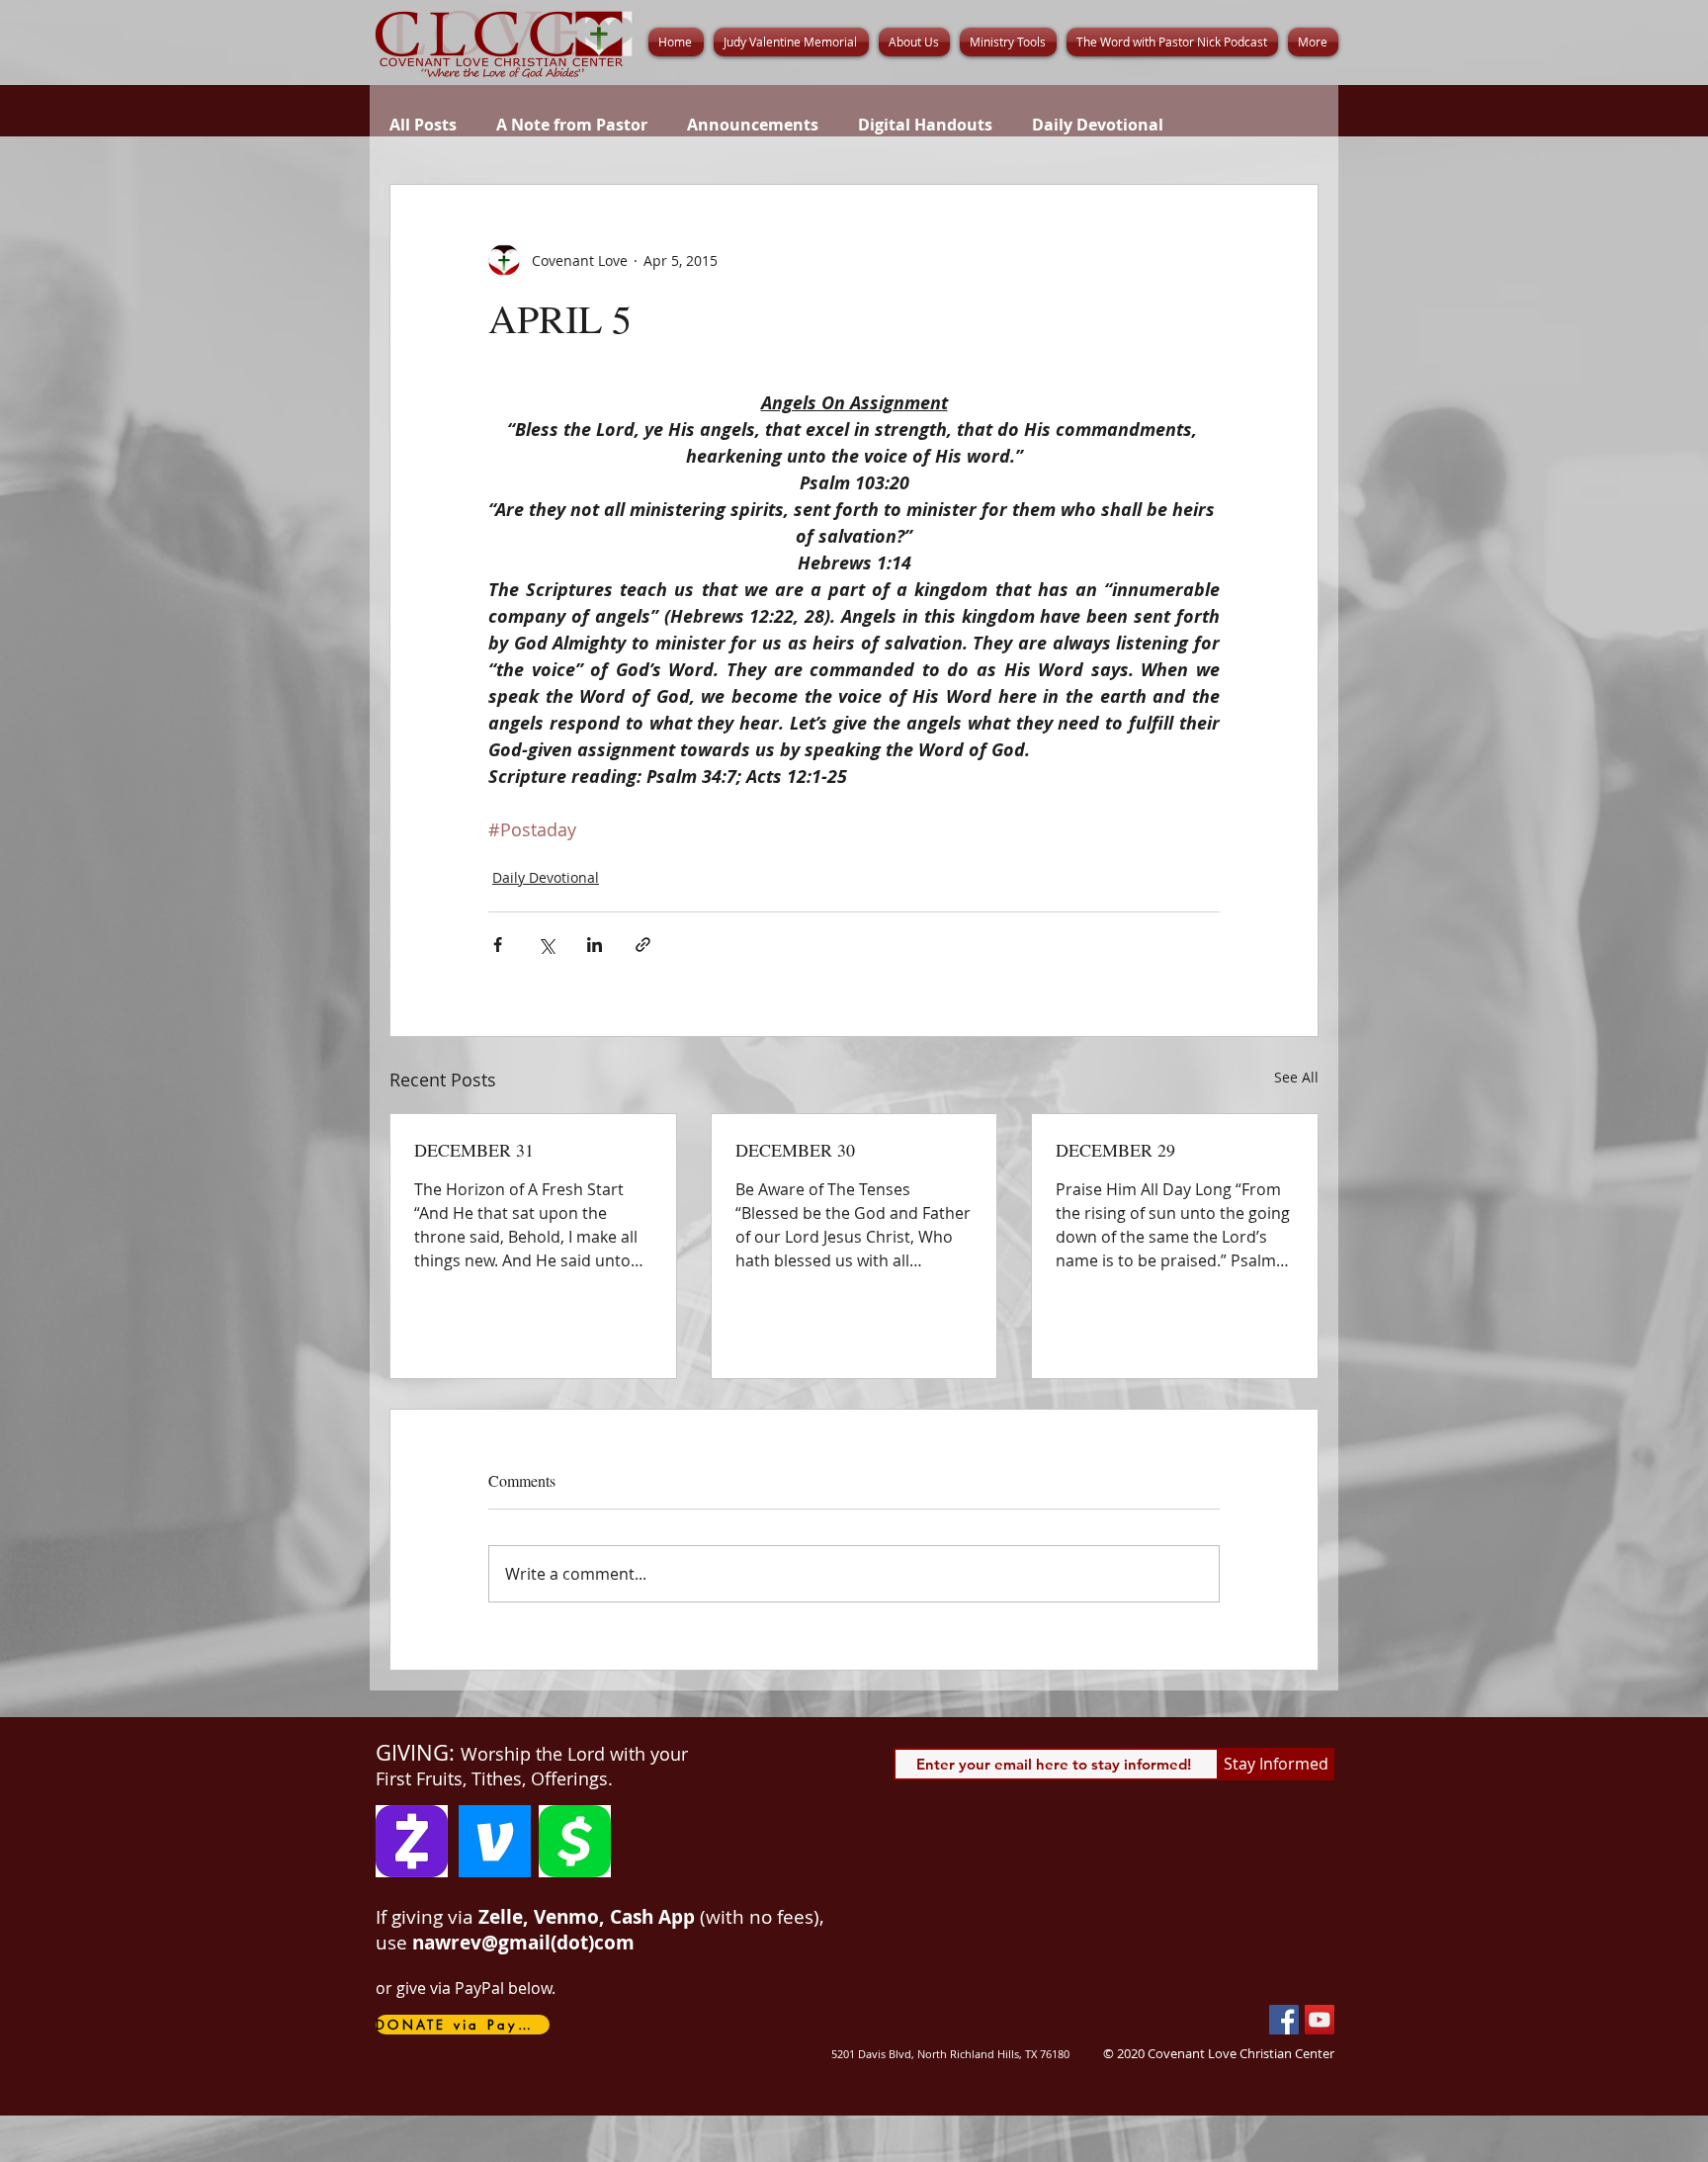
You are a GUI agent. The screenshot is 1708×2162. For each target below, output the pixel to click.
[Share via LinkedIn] (595, 945)
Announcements (753, 125)
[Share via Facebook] (498, 945)
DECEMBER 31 (474, 1150)
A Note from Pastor (572, 125)
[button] (914, 42)
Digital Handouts (925, 125)
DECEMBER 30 (795, 1150)
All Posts (423, 125)
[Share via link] (643, 945)
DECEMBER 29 (1115, 1150)
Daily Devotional (1098, 125)
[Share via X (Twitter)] (546, 945)
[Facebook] (1284, 2020)
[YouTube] (1320, 2020)
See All (1296, 1077)
